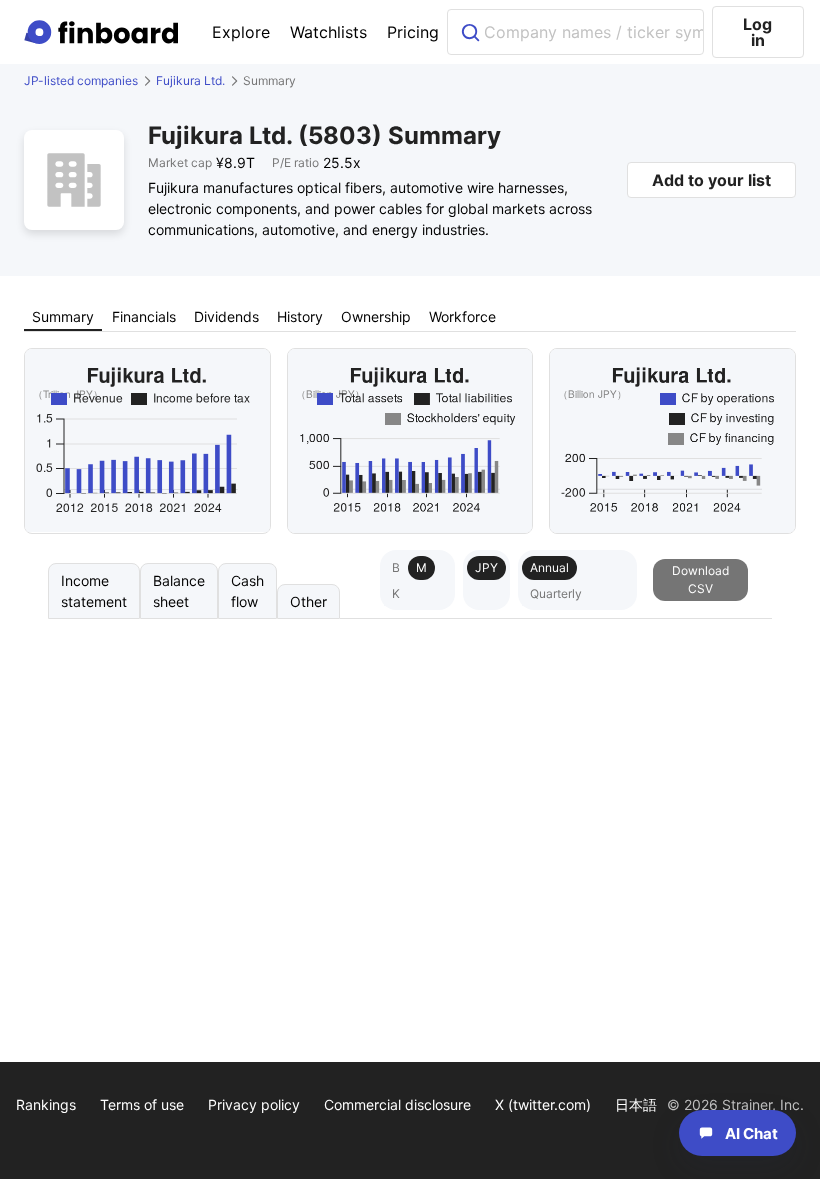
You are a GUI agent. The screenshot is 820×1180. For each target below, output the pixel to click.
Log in (757, 32)
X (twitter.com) (543, 1104)
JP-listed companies (81, 80)
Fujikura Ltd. (190, 80)
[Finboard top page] (105, 32)
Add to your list (711, 180)
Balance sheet (179, 591)
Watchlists (328, 32)
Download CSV (700, 579)
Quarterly (556, 593)
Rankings (46, 1104)
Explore (241, 32)
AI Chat (751, 1133)
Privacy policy (254, 1104)
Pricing (413, 32)
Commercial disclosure (397, 1104)
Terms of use (142, 1104)
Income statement (94, 591)
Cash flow (247, 591)
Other (308, 601)
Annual (549, 567)
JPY (486, 567)
